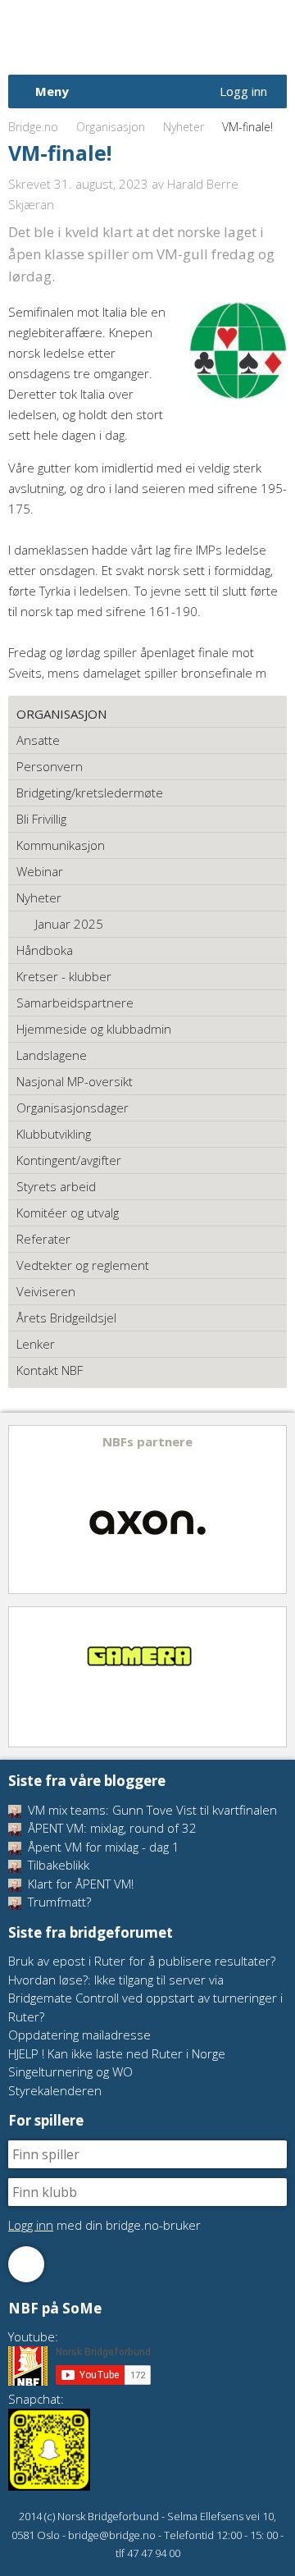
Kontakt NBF (50, 1370)
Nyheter (184, 127)
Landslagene (52, 1055)
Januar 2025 (69, 924)
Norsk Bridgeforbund (113, 37)
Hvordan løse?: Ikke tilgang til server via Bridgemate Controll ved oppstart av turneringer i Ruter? (145, 1998)
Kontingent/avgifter (69, 1160)
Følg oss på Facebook (26, 2264)
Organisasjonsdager (73, 1108)
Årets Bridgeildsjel (66, 1318)
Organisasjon (111, 127)
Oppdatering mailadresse (79, 2035)
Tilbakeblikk (57, 1865)
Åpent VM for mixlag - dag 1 (102, 1847)
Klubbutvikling (54, 1134)
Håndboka (45, 950)
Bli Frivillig (41, 819)
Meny (52, 91)
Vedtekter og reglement (83, 1265)
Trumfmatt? (58, 1902)
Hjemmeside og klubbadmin (94, 1029)
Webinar (40, 871)
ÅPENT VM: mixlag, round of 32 (111, 1828)
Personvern (50, 766)
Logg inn (243, 91)
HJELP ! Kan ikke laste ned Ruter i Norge (117, 2053)
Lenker (36, 1344)
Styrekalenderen (55, 2090)
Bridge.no (33, 127)
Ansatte (38, 740)
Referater (43, 1239)
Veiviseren (46, 1291)
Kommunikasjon (61, 845)
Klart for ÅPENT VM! (79, 1884)
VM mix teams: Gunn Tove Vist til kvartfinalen (151, 1810)
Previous (22, 1510)
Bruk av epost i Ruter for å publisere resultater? (142, 1961)
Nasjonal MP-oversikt (75, 1081)
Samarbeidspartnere (75, 1003)
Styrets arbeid (56, 1186)
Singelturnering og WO (70, 2071)
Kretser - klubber (64, 976)
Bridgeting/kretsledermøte (90, 792)
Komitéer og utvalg (68, 1213)
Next (273, 1510)
